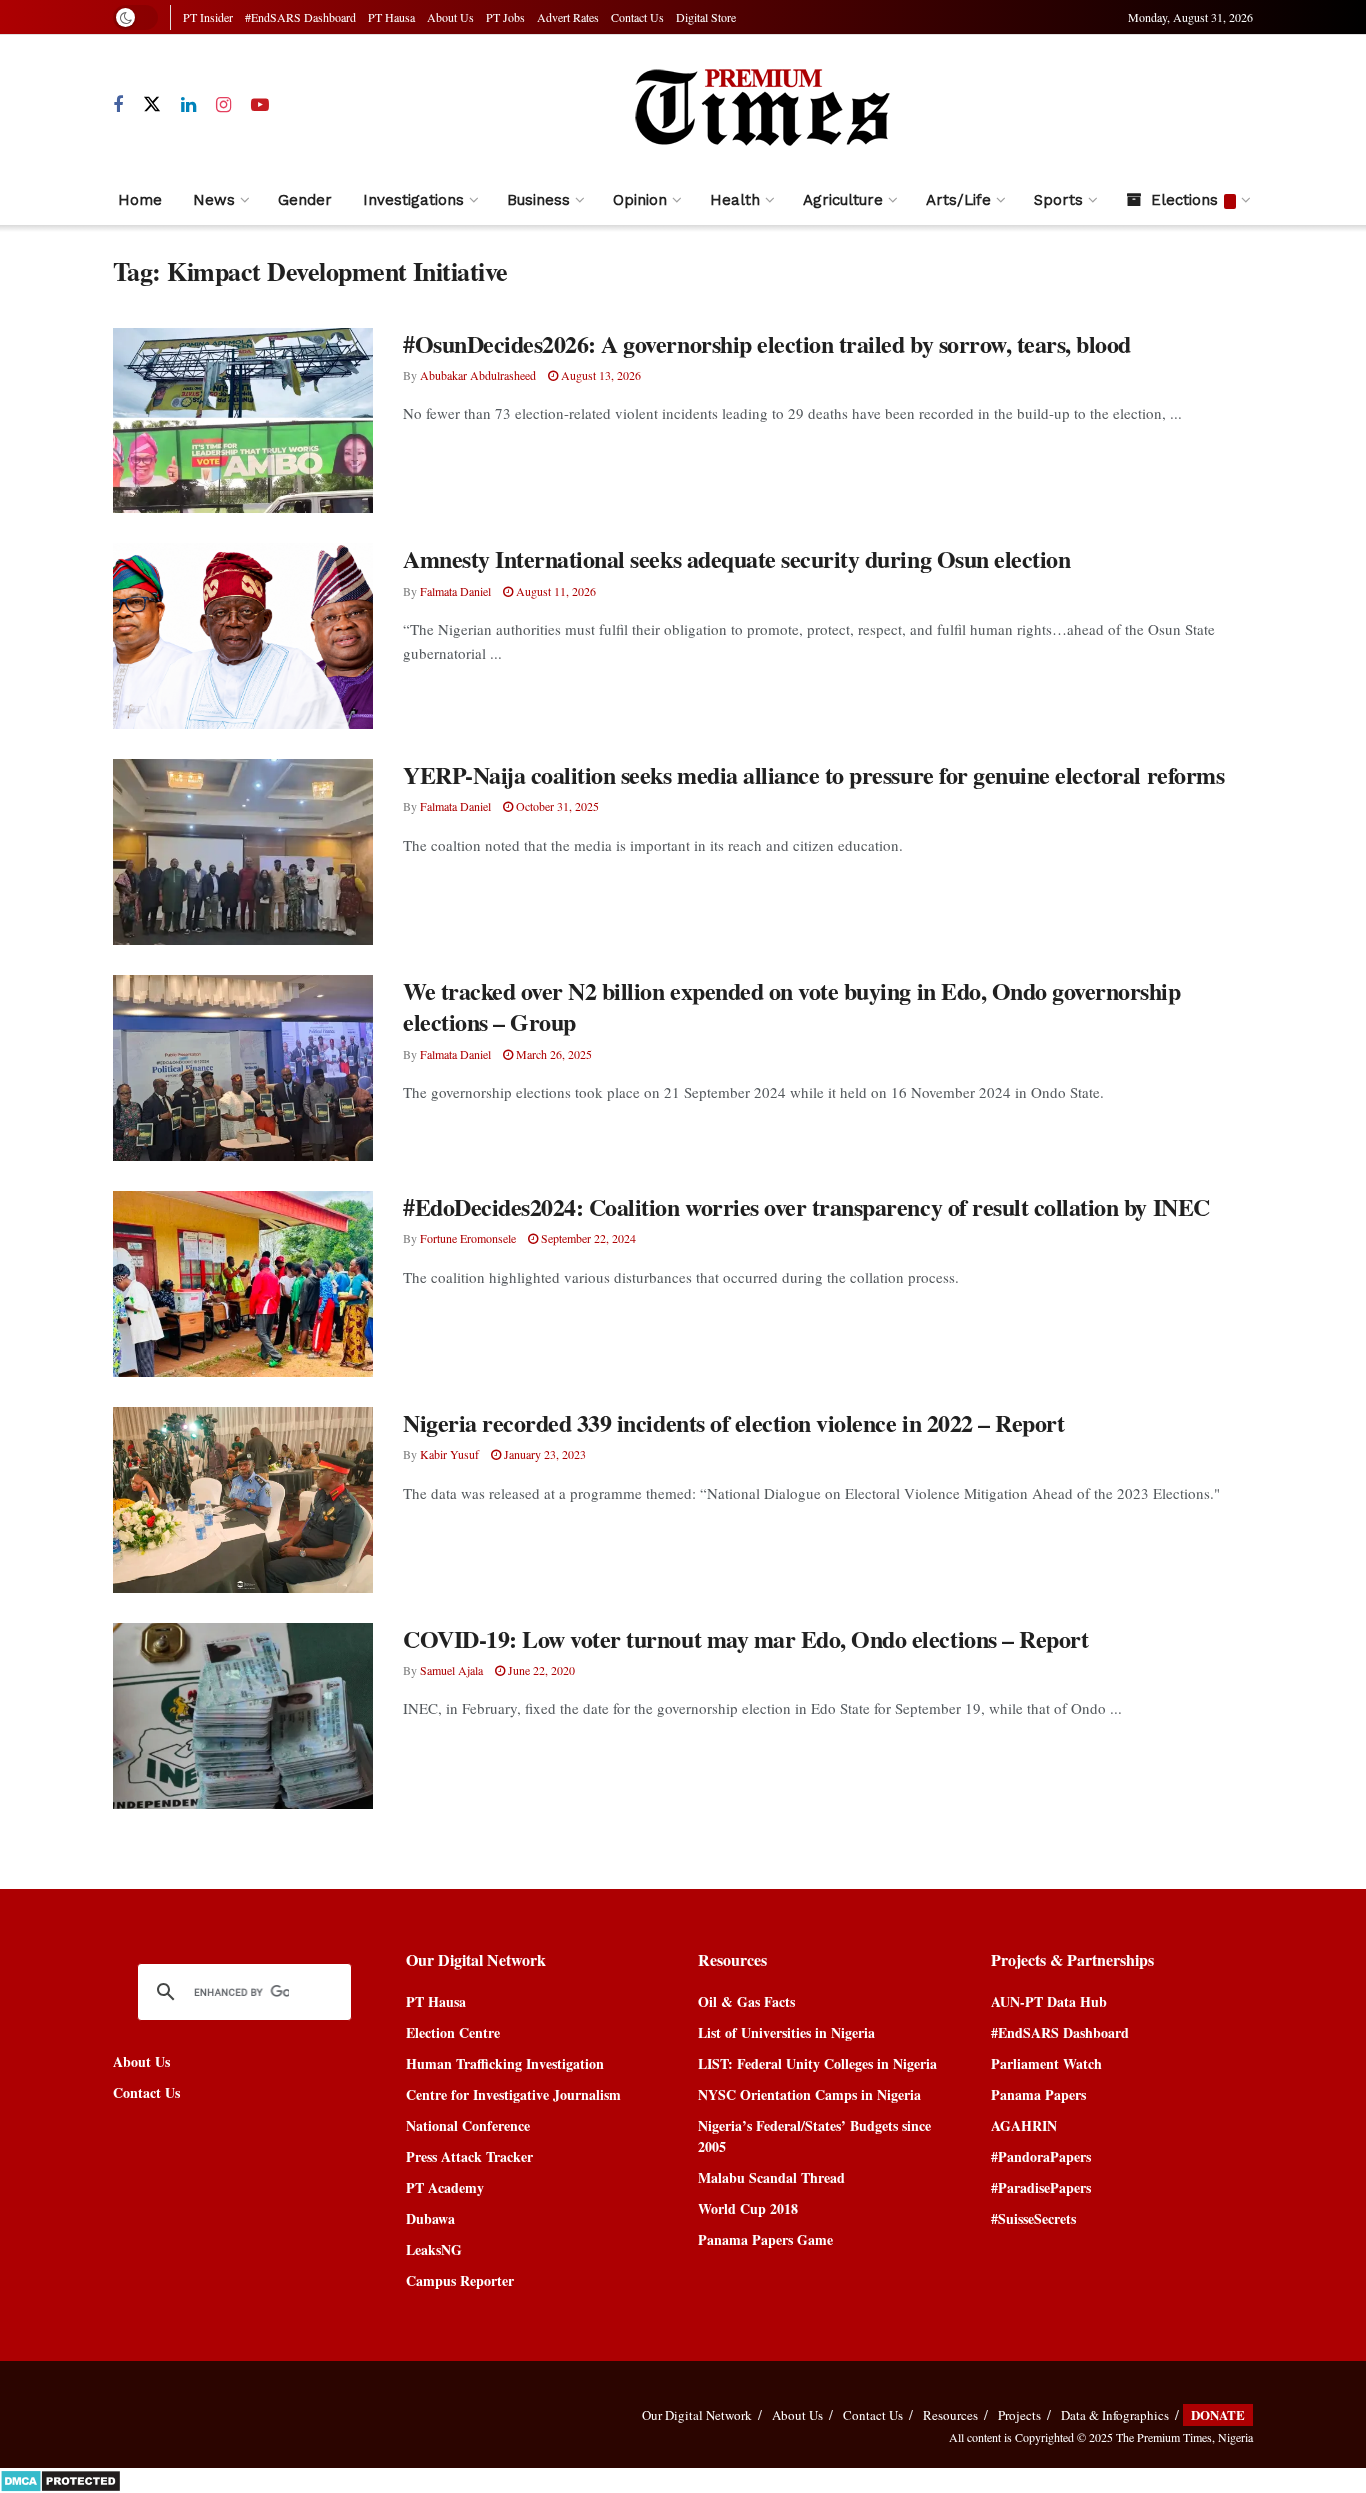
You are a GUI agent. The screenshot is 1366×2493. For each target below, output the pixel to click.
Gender (305, 200)
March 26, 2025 (552, 1054)
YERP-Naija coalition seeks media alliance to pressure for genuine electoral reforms (813, 774)
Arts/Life (958, 200)
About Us (450, 17)
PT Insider (208, 17)
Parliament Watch (1046, 2063)
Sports (1058, 200)
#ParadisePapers (1041, 2187)
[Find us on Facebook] (118, 105)
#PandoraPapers (1041, 2156)
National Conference (468, 2125)
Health (735, 200)
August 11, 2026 (554, 591)
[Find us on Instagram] (223, 105)
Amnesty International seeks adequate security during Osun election (736, 558)
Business (538, 200)
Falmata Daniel (455, 591)
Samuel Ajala (451, 1670)
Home (140, 200)
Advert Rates (568, 17)
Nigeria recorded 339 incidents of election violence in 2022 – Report (733, 1422)
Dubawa (430, 2218)
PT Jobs (505, 17)
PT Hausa (391, 17)
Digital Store (706, 17)
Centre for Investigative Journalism (513, 2094)
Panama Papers (1038, 2094)
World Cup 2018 (748, 2208)
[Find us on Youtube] (260, 105)
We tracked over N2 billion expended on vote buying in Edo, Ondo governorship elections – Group (792, 1006)
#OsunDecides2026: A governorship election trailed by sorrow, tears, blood (767, 343)
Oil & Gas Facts (746, 2001)
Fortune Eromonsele (468, 1238)
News (214, 200)
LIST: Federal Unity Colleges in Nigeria (817, 2063)
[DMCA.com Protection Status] (60, 2478)
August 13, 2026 (599, 375)
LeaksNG (434, 2249)
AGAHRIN (1024, 2125)
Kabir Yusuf (449, 1454)
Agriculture (843, 200)
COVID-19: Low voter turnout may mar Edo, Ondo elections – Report (745, 1638)
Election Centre (453, 2032)
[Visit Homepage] (761, 105)
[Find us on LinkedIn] (188, 105)
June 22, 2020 (540, 1670)
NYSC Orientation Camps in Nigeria (809, 2094)
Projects (1019, 2415)
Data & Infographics (1115, 2415)
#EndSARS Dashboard (300, 17)
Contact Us (637, 17)
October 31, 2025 (556, 806)
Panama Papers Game (765, 2239)
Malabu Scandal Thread (771, 2177)
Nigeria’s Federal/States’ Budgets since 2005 (814, 2136)
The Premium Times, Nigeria (1184, 2437)
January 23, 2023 (543, 1454)
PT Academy (445, 2187)
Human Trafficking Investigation (505, 2063)
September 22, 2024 (587, 1238)
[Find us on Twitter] (152, 105)
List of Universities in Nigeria (786, 2032)
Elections (1184, 200)
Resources (950, 2415)
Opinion (640, 200)
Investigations (413, 200)
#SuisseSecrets (1033, 2218)
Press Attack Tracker (469, 2156)
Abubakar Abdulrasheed (478, 375)
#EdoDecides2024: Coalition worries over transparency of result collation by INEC (806, 1206)
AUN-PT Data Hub (1049, 2001)
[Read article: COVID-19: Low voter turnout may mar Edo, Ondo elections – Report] (243, 1716)
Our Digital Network (697, 2415)
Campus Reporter (460, 2280)
